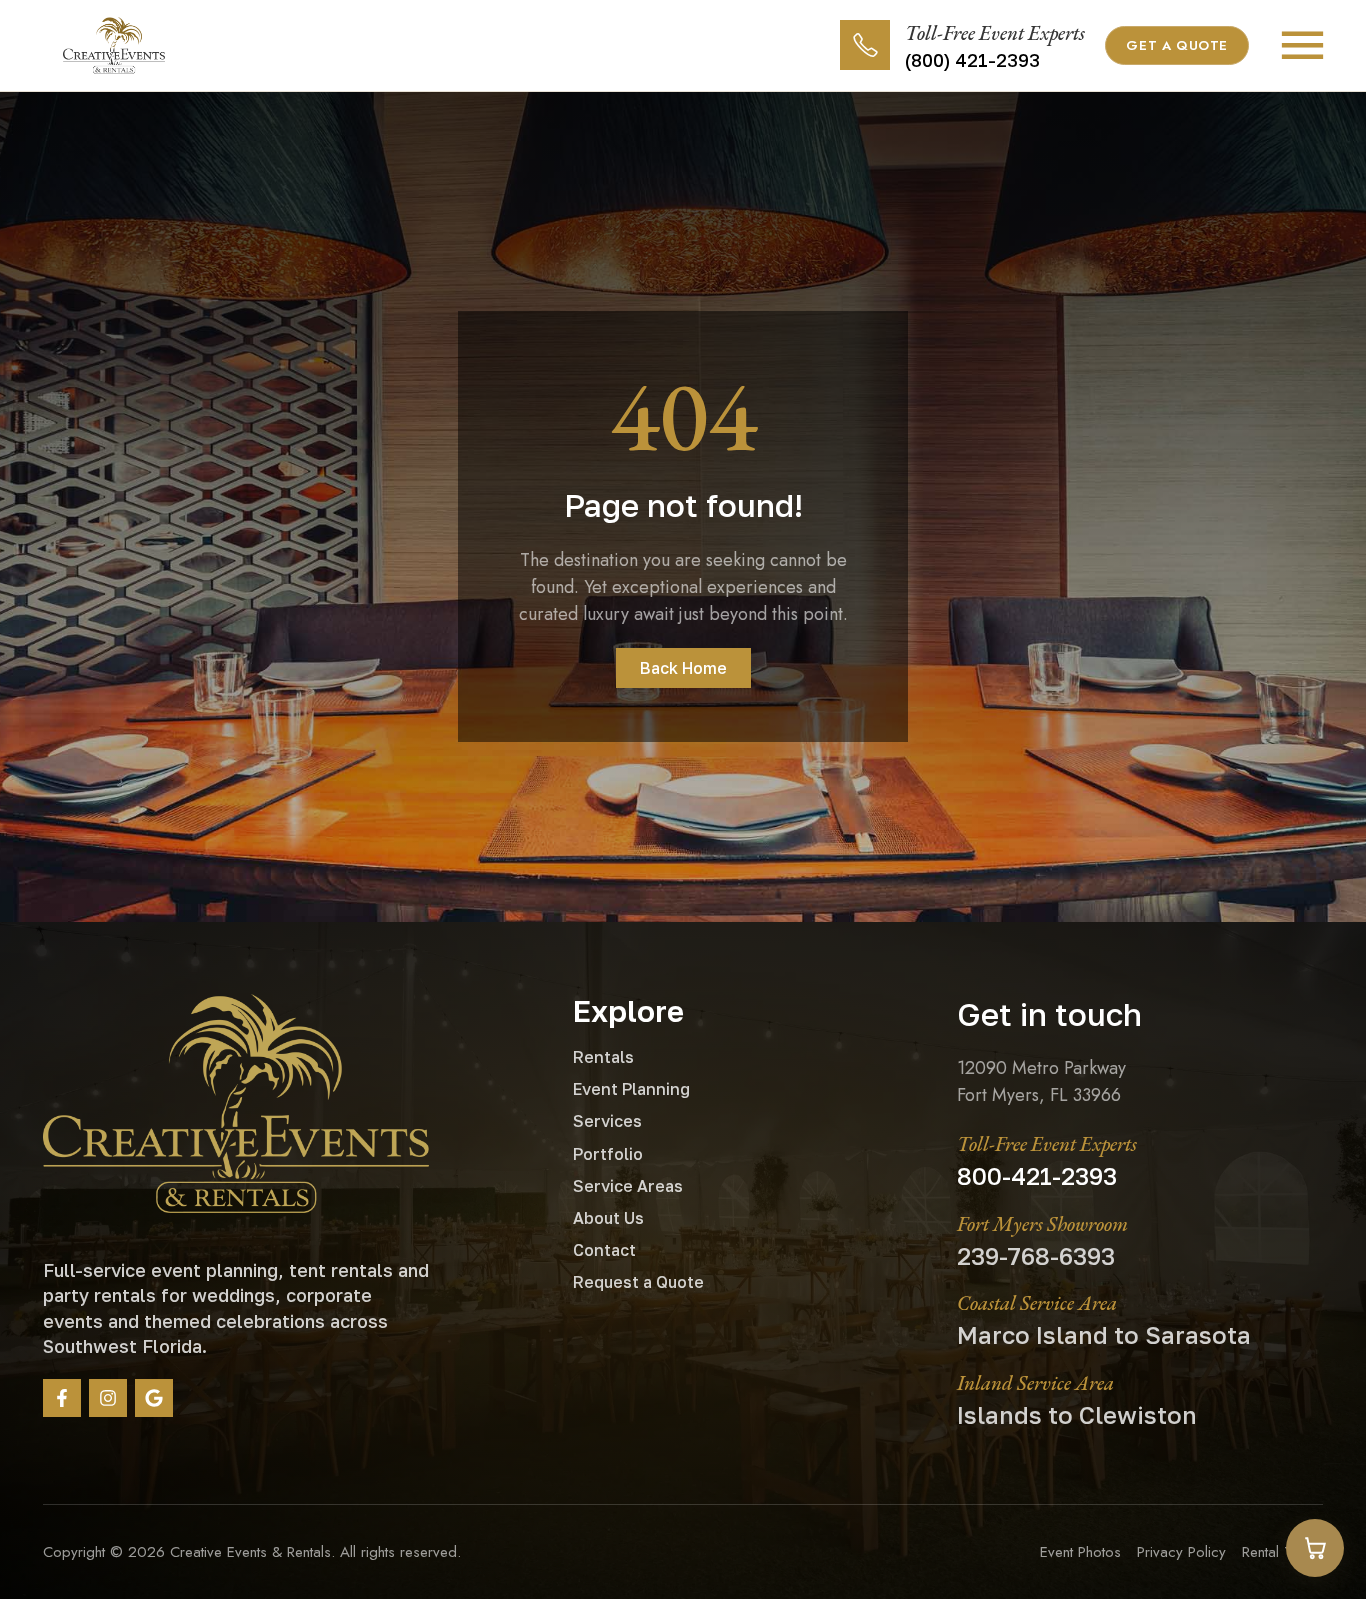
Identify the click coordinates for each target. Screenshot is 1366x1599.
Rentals (603, 1057)
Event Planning (631, 1089)
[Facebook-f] (62, 1398)
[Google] (154, 1398)
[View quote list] (1315, 1548)
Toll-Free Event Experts (995, 33)
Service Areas (628, 1186)
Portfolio (608, 1154)
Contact (604, 1250)
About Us (608, 1218)
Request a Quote (638, 1282)
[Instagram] (108, 1398)
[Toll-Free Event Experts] (865, 45)
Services (607, 1121)
